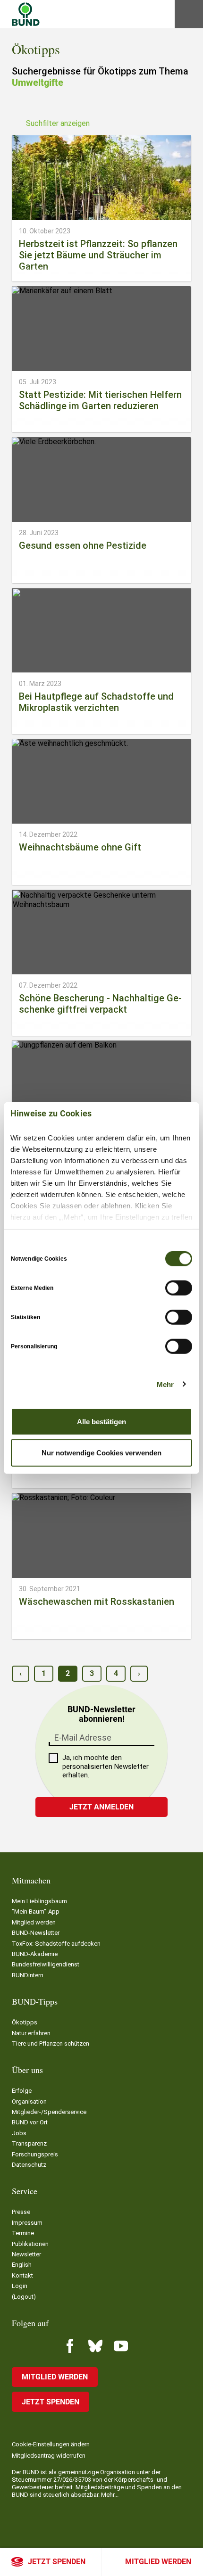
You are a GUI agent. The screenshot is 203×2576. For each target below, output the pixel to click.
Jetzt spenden (57, 2562)
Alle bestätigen (101, 1422)
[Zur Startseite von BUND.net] (26, 14)
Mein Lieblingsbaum (39, 1901)
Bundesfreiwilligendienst (46, 1964)
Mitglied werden (158, 2562)
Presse (21, 2212)
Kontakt (22, 2275)
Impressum (27, 2223)
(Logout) (24, 2297)
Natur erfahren (31, 2033)
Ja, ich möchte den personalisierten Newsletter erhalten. (106, 1767)
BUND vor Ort (30, 2122)
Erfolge (22, 2091)
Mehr (165, 1384)
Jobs (19, 2133)
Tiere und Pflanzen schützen (51, 2043)
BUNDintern (28, 1975)
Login (20, 2286)
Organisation (29, 2101)
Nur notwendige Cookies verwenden (101, 1452)
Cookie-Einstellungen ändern (51, 2444)
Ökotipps (25, 2022)
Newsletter (26, 2254)
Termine (23, 2233)
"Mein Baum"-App (36, 1911)
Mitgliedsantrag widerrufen (49, 2456)
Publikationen (30, 2244)
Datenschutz (29, 2165)
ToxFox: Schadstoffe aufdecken (56, 1944)
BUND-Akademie (35, 1954)
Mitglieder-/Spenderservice (49, 2112)
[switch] (179, 1288)
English (22, 2265)
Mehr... (110, 2495)
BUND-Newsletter (36, 1933)
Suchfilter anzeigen (58, 123)
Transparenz (29, 2143)
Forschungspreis (35, 2154)
